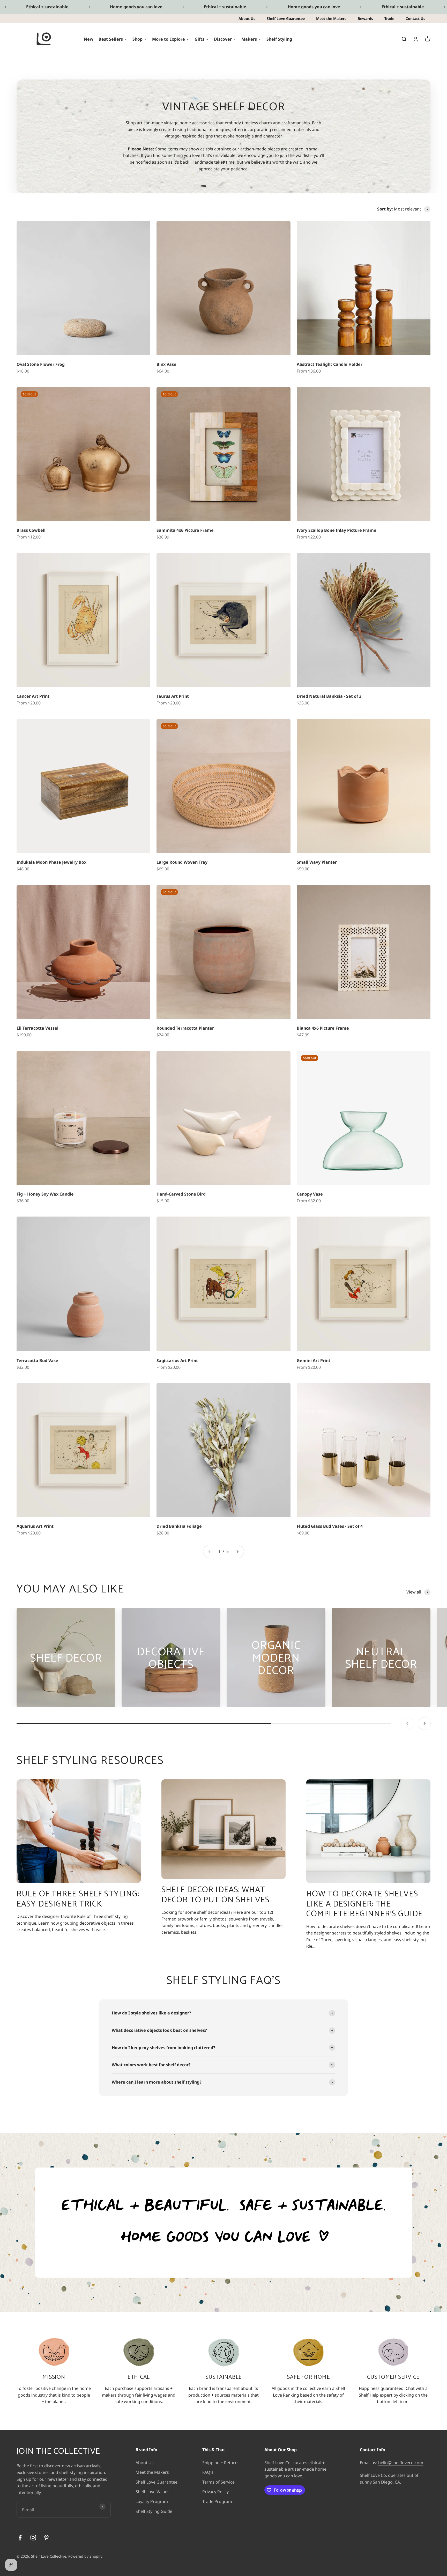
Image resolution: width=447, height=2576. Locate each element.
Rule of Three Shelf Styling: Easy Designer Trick (78, 1899)
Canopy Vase (310, 1194)
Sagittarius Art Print (177, 1360)
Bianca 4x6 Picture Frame (323, 1028)
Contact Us (415, 19)
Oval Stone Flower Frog (41, 364)
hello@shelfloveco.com (401, 2463)
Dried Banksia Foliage (179, 1526)
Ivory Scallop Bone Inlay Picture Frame (337, 530)
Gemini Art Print (314, 1360)
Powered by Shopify (85, 2556)
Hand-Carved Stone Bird (181, 1194)
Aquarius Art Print (35, 1526)
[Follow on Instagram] (33, 2538)
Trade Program (217, 2501)
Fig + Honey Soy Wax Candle (45, 1194)
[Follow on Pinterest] (46, 2538)
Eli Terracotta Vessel (38, 1028)
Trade (389, 19)
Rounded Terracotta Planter (185, 1028)
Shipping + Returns (221, 2463)
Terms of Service (218, 2482)
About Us (247, 19)
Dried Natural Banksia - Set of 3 (329, 696)
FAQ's (208, 2472)
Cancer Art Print (33, 696)
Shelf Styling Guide (154, 2511)
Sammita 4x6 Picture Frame (185, 530)
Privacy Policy (215, 2492)
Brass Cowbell (31, 530)
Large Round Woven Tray (182, 862)
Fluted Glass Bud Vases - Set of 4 (330, 1526)
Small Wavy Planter (317, 862)
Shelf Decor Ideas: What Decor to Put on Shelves (215, 1895)
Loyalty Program (152, 2501)
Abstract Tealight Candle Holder (330, 364)
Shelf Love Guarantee (286, 19)
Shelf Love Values (152, 2492)
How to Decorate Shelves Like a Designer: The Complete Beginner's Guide (364, 1904)
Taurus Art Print (173, 696)
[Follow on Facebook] (20, 2538)
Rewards (365, 19)
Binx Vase (166, 364)
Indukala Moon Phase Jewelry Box (51, 862)
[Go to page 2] (237, 1552)
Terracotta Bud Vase (37, 1360)
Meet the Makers (331, 19)
